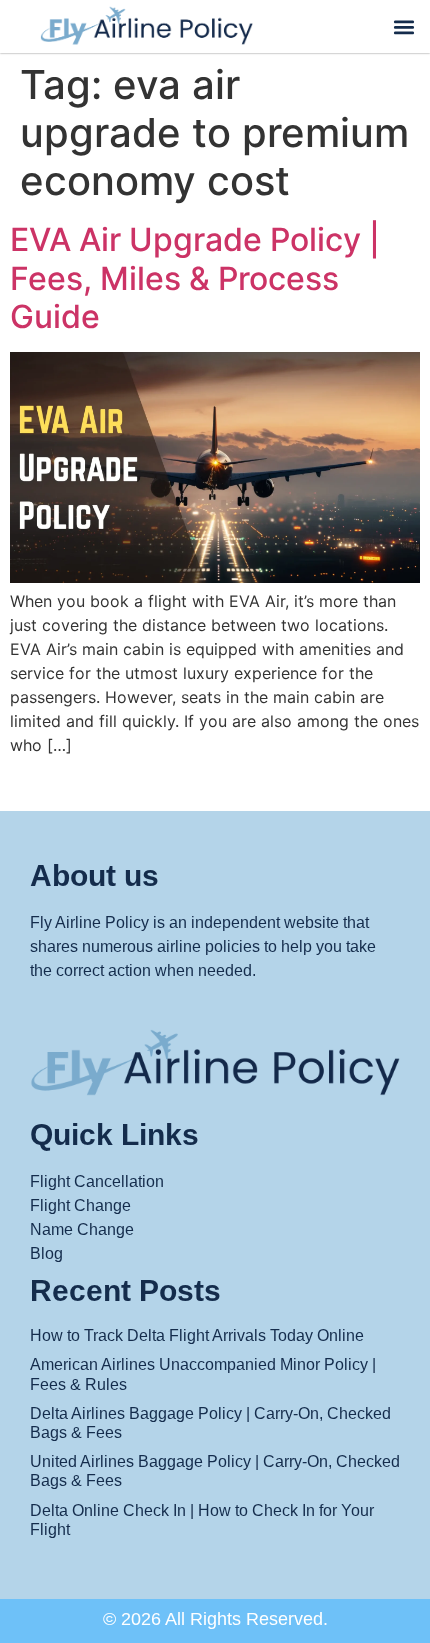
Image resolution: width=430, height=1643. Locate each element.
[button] (403, 26)
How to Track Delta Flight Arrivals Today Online (197, 1335)
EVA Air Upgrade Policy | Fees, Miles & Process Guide (195, 278)
